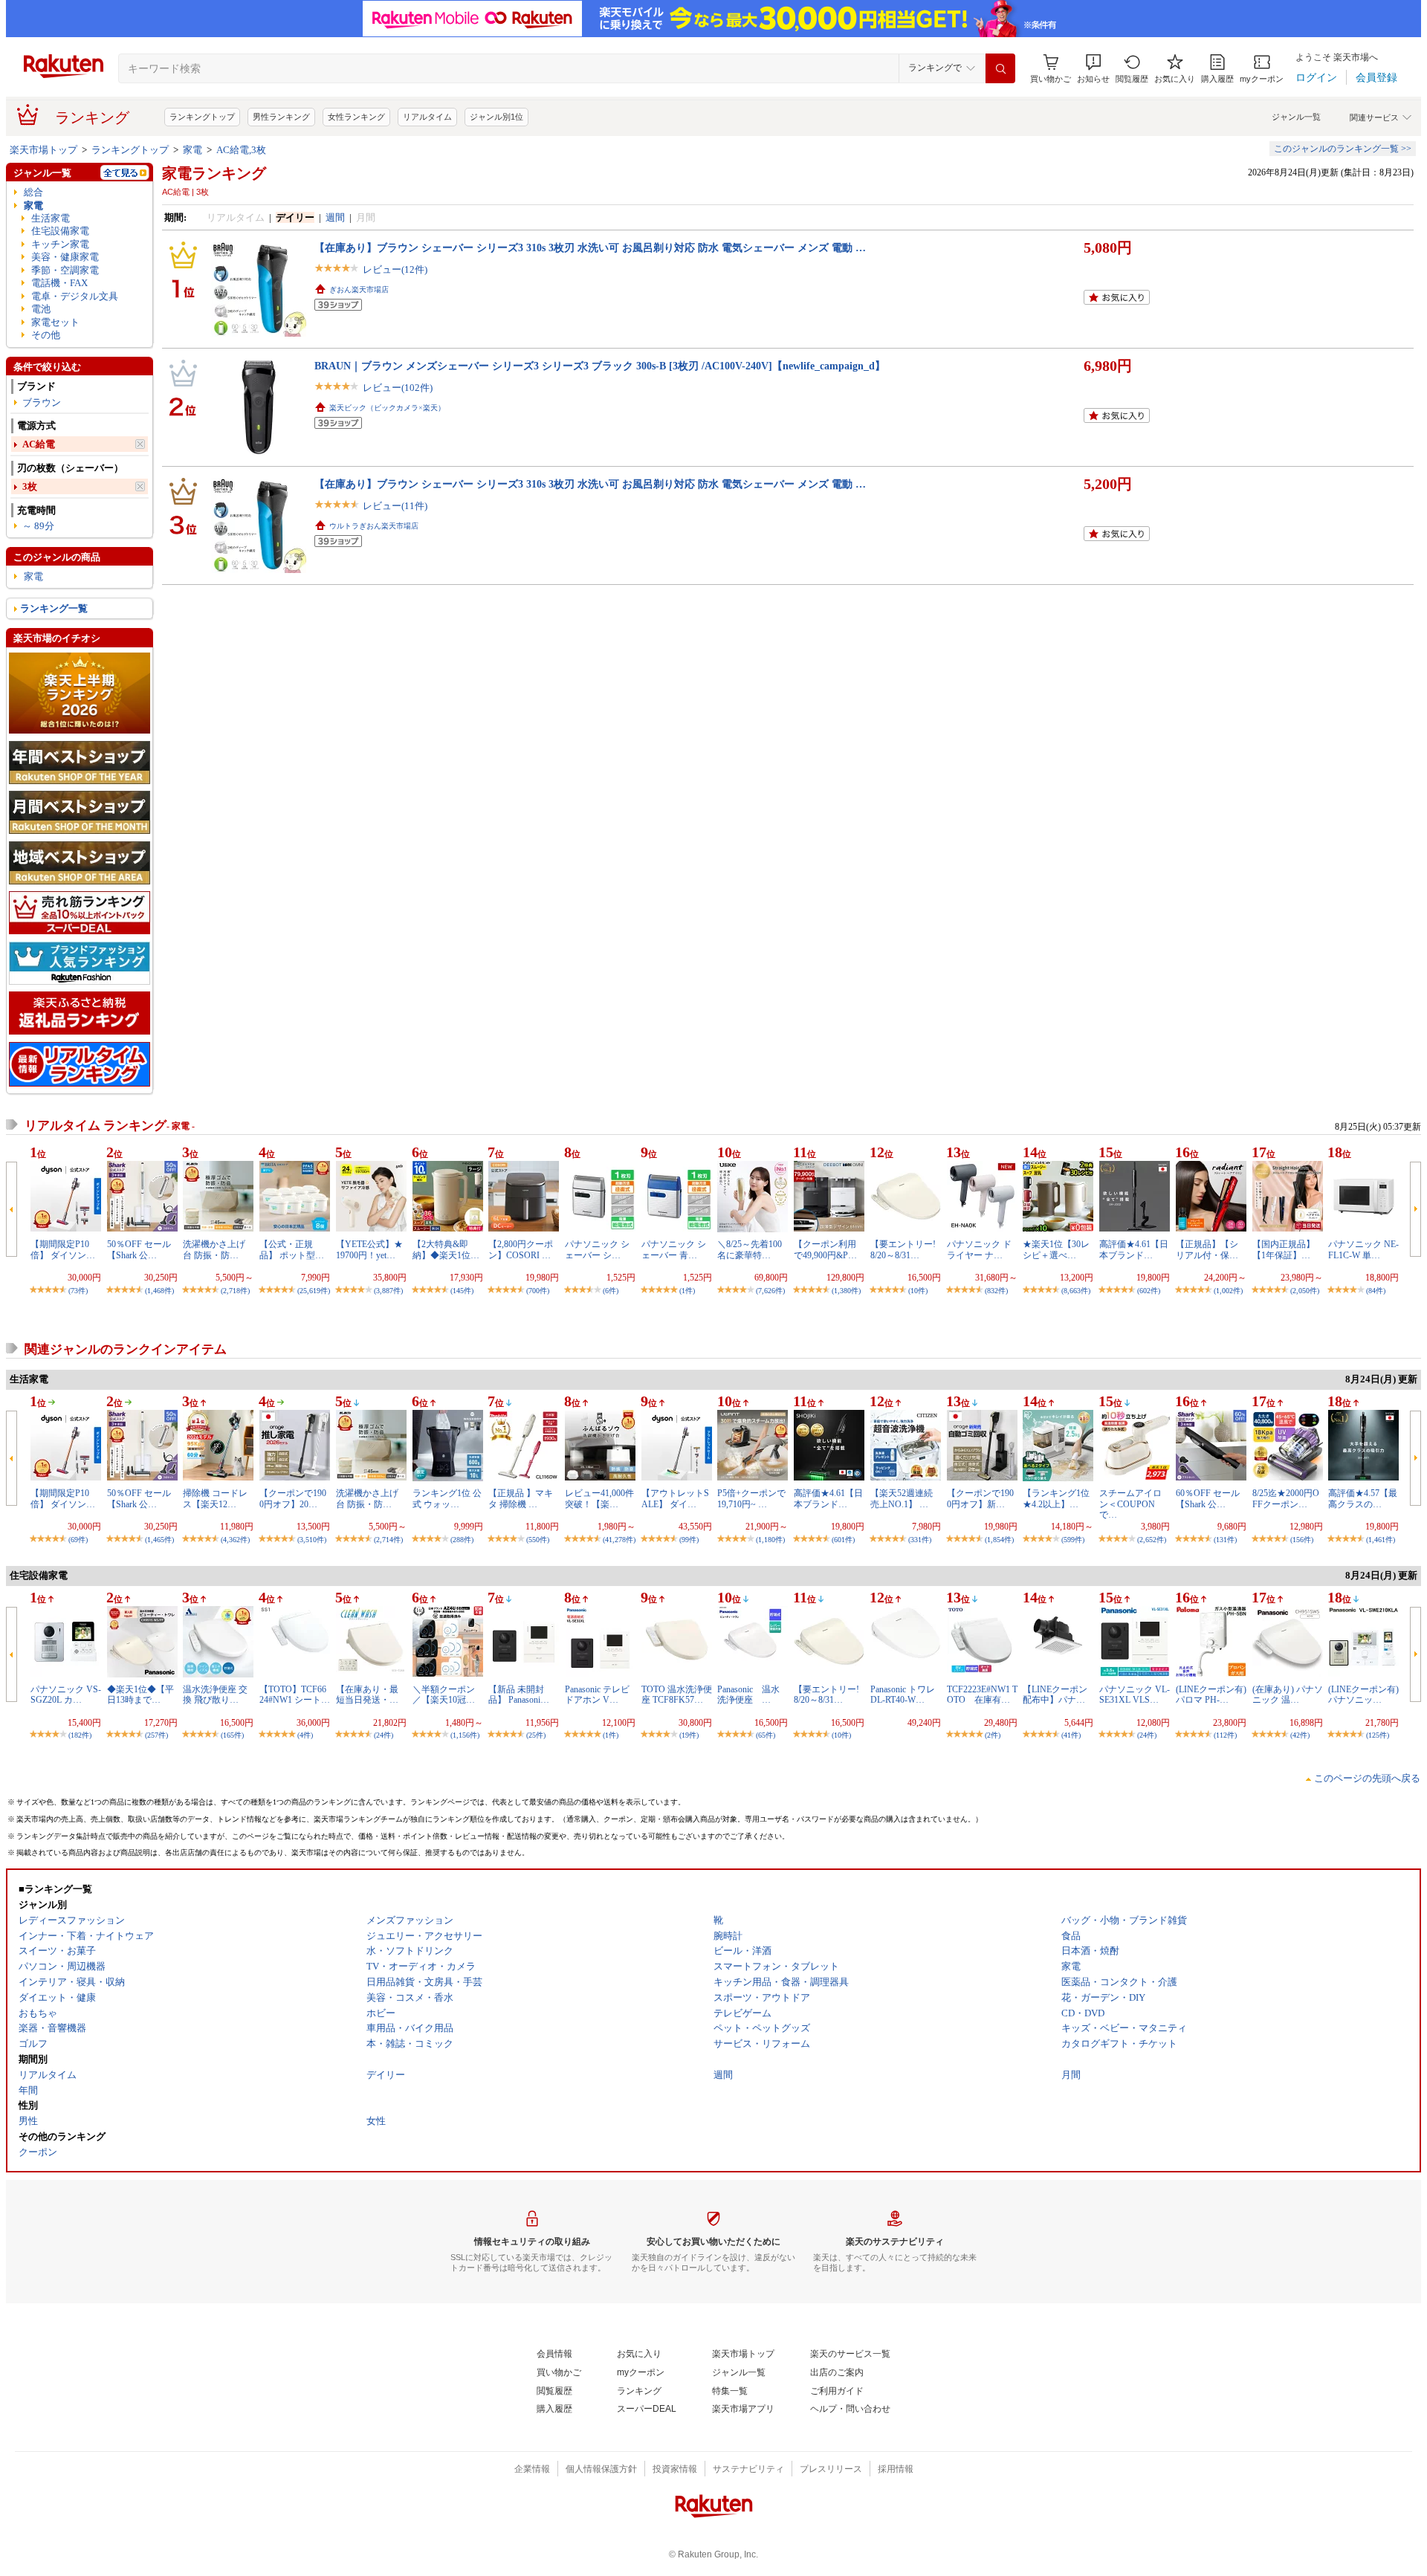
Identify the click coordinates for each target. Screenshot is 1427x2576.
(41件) (1071, 1735)
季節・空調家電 (65, 270)
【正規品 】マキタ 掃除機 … (521, 1498)
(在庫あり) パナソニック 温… (1288, 1695)
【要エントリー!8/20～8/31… (903, 1249)
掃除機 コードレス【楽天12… (215, 1498)
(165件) (232, 1735)
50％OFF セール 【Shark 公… (139, 1249)
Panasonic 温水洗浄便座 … (748, 1695)
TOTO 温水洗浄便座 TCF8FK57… (677, 1695)
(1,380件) (846, 1291)
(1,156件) (465, 1735)
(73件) (78, 1291)
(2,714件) (388, 1540)
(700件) (538, 1291)
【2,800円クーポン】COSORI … (521, 1249)
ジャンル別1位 (496, 117)
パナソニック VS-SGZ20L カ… (66, 1695)
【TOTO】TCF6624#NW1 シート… (295, 1695)
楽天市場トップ (43, 150)
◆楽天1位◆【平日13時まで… (140, 1695)
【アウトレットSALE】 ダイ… (675, 1498)
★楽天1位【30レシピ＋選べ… (1056, 1249)
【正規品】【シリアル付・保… (1207, 1249)
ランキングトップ (202, 117)
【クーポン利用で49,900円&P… (825, 1249)
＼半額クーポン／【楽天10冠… (444, 1695)
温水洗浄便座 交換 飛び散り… (215, 1695)
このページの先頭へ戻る (1367, 1778)
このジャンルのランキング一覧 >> (1343, 149)
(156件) (1302, 1540)
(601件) (843, 1540)
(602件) (1149, 1291)
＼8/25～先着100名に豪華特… (750, 1249)
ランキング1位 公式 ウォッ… (447, 1498)
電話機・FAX (59, 283)
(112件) (1225, 1735)
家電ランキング (214, 173)
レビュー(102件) (398, 388)
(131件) (1225, 1540)
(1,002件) (1228, 1291)
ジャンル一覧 (1296, 117)
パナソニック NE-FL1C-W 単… (1363, 1249)
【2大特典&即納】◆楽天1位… (446, 1249)
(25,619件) (314, 1291)
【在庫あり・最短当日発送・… (367, 1695)
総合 (33, 192)
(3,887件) (388, 1291)
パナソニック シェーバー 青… (674, 1249)
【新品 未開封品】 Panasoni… (519, 1695)
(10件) (918, 1291)
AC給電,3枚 (241, 150)
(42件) (1300, 1735)
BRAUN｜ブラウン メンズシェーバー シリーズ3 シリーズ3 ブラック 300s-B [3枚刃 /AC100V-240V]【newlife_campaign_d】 (600, 366)
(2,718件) (235, 1291)
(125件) (1378, 1735)
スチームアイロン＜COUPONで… (1130, 1504)
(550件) (538, 1540)
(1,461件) (1381, 1540)
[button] (1093, 69)
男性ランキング (281, 117)
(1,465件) (159, 1540)
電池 (41, 309)
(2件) (993, 1735)
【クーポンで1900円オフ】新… (980, 1498)
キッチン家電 (60, 244)
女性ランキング (356, 117)
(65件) (766, 1735)
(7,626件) (770, 1291)
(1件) (687, 1291)
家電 (192, 150)
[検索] (1000, 68)
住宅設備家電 (60, 231)
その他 (46, 335)
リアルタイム (427, 117)
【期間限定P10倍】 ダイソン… (63, 1249)
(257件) (156, 1735)
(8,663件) (1076, 1291)
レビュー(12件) (395, 269)
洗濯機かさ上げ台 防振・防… (214, 1249)
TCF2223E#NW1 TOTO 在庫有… (982, 1695)
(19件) (689, 1735)
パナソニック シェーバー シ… (597, 1249)
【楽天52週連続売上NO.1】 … (902, 1498)
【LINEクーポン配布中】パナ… (1055, 1695)
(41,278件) (619, 1540)
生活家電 (51, 218)
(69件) (78, 1540)
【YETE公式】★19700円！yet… (369, 1249)
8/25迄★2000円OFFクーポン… (1286, 1498)
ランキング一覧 (54, 608)
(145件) (462, 1291)
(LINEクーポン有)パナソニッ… (1363, 1695)
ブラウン (42, 402)
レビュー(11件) (395, 506)
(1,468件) (159, 1291)
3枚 (30, 486)
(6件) (611, 1291)
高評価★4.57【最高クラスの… (1363, 1498)
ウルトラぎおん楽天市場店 (374, 526)
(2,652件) (1152, 1540)
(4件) (305, 1735)
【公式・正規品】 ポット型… (292, 1249)
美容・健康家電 (65, 257)
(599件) (1073, 1540)
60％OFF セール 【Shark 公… (1208, 1498)
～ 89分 (38, 526)
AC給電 (39, 444)
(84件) (1376, 1291)
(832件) (996, 1291)
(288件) (462, 1540)
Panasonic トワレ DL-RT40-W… (903, 1695)
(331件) (920, 1540)
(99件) (689, 1540)
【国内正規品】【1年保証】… (1284, 1249)
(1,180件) (770, 1540)
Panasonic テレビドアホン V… (597, 1695)
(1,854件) (999, 1540)
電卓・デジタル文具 (75, 296)
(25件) (536, 1735)
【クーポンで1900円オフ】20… (293, 1498)
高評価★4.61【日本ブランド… (1134, 1249)
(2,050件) (1305, 1291)
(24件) (384, 1735)
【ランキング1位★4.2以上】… (1056, 1498)
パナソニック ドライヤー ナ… (979, 1249)
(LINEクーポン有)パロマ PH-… (1211, 1695)
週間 (335, 217)
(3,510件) (312, 1540)
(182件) (80, 1735)
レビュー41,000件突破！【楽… (599, 1498)
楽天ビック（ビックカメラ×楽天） (387, 408)
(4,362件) (235, 1540)
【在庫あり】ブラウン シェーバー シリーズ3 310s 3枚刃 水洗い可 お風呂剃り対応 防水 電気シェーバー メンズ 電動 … (590, 247)
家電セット (55, 322)
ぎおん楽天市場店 (359, 289)
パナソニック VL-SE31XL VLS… (1135, 1695)
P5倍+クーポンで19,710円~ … (751, 1498)
